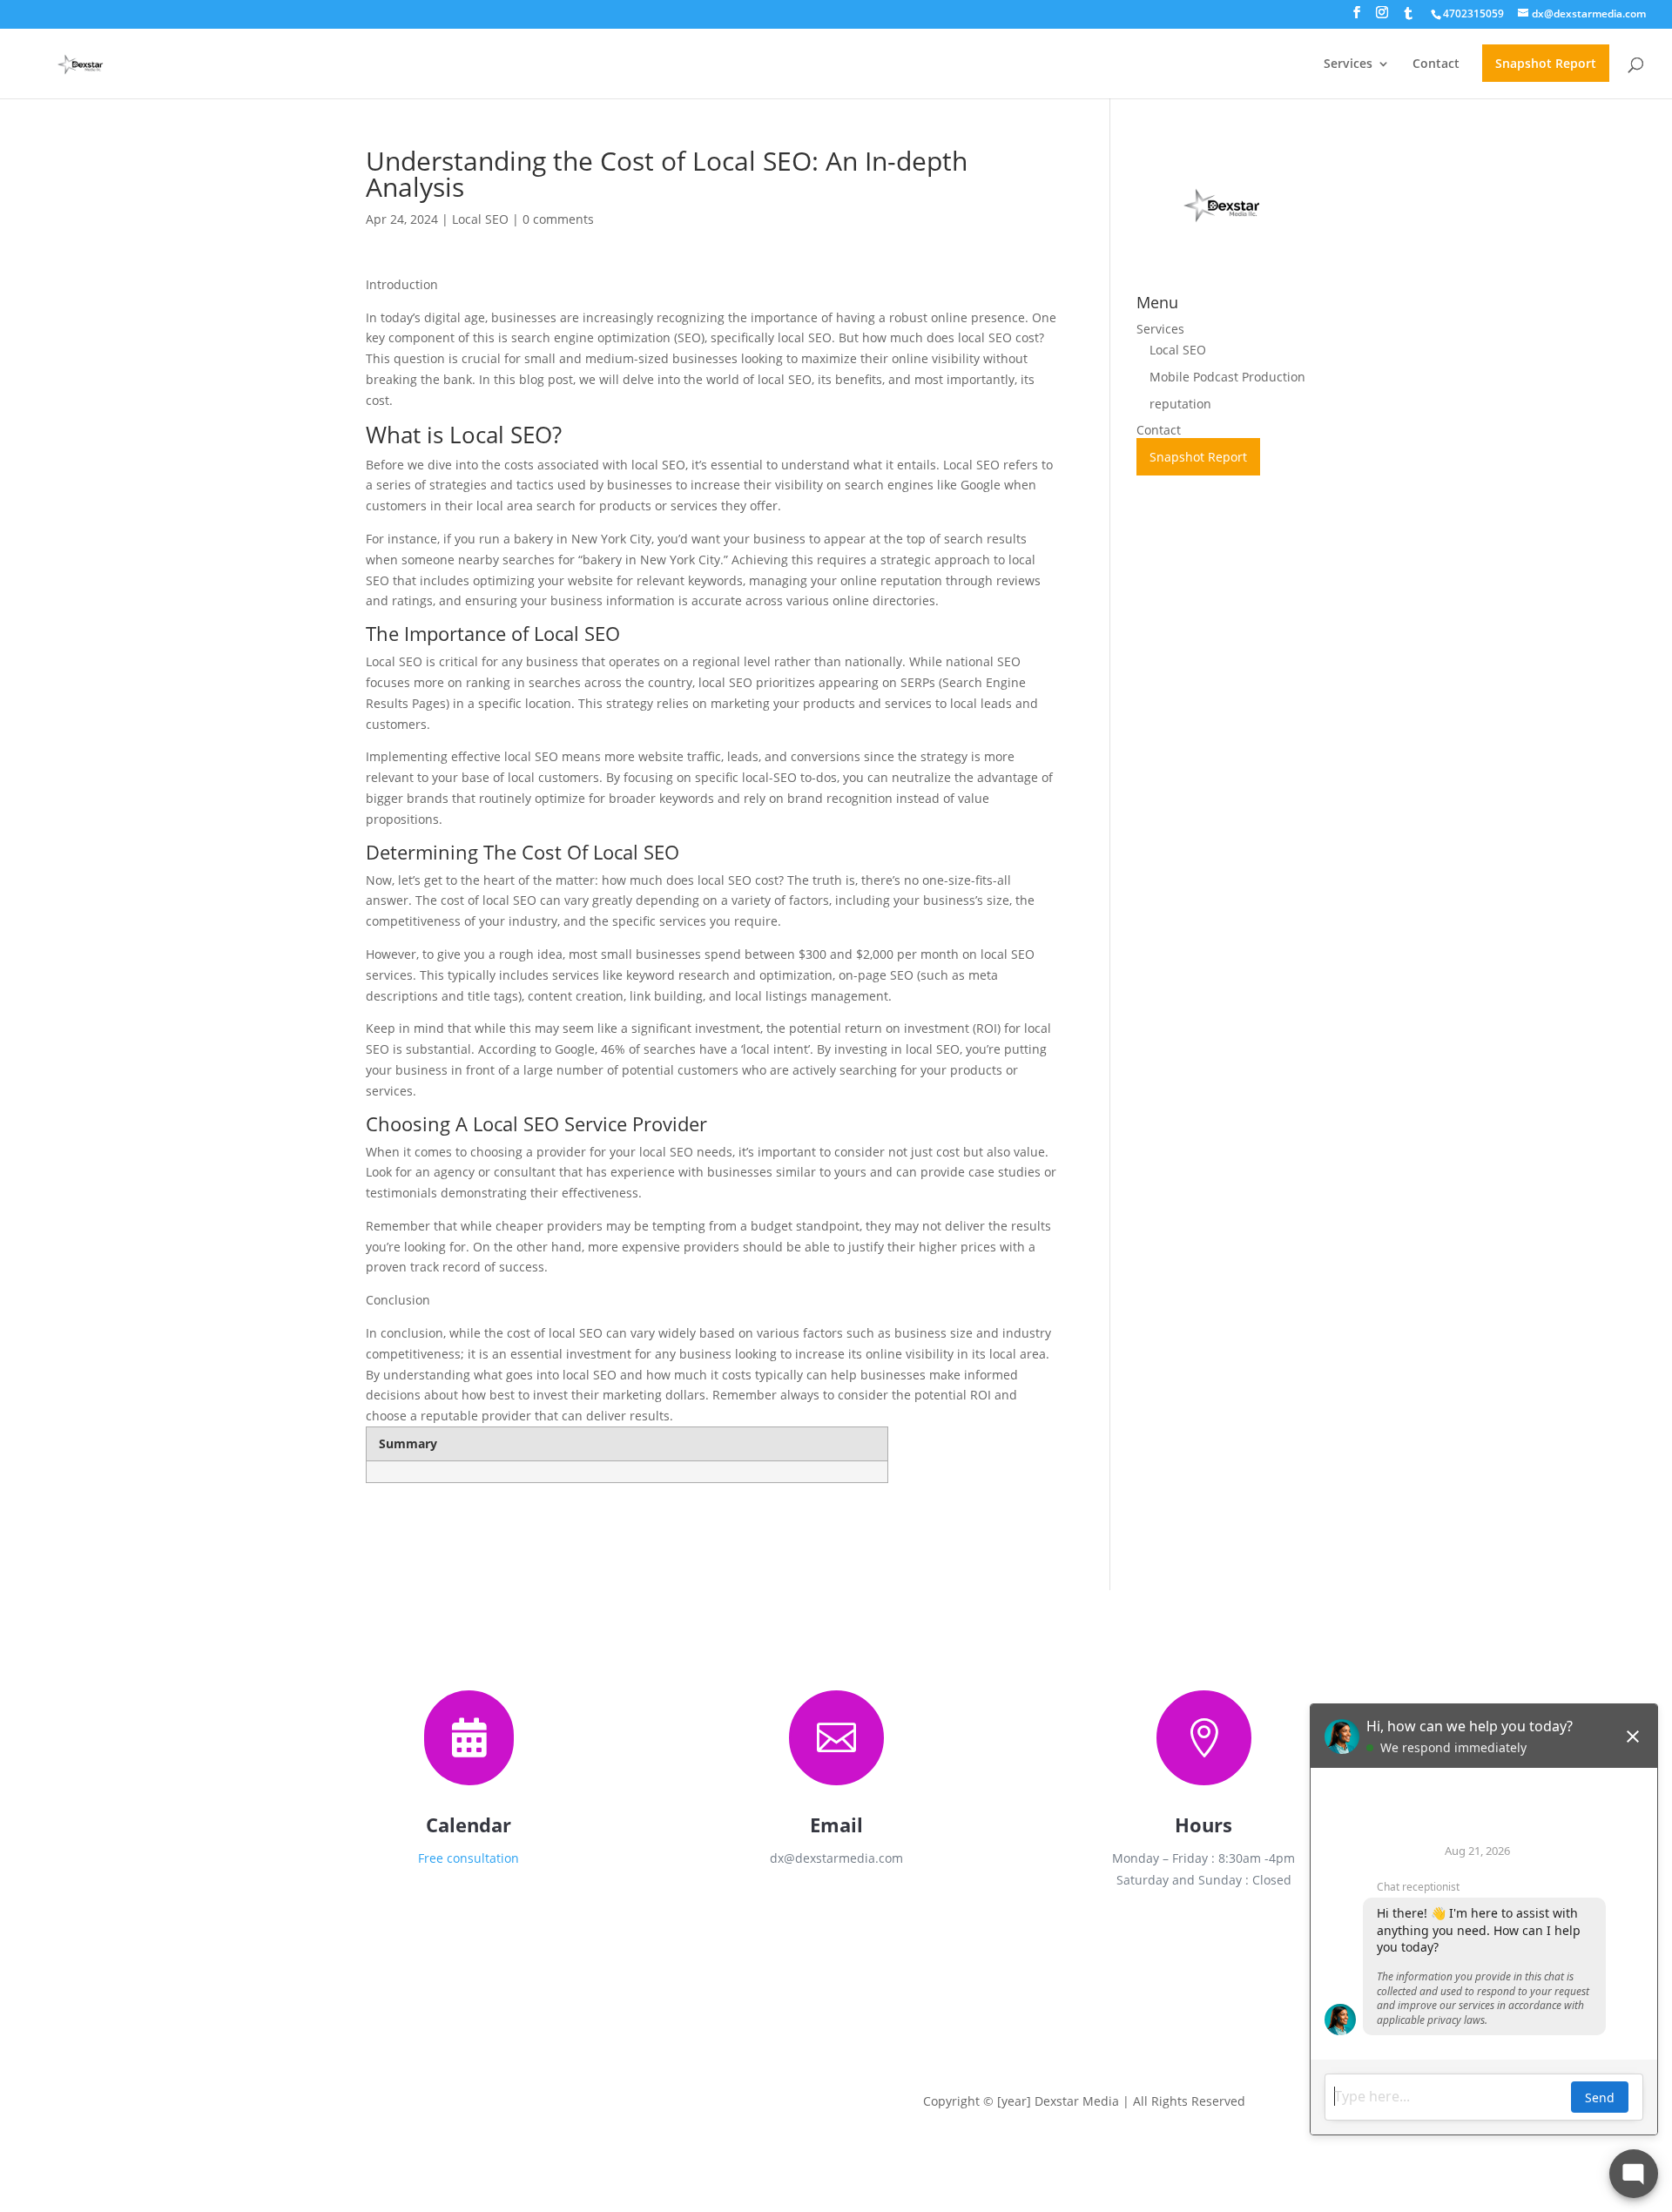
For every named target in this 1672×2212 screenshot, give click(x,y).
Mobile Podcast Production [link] (1227, 377)
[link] (1473, 13)
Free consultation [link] (469, 1858)
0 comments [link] (558, 219)
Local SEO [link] (480, 219)
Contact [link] (1436, 64)
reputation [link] (1180, 404)
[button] (1357, 17)
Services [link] (1348, 64)
